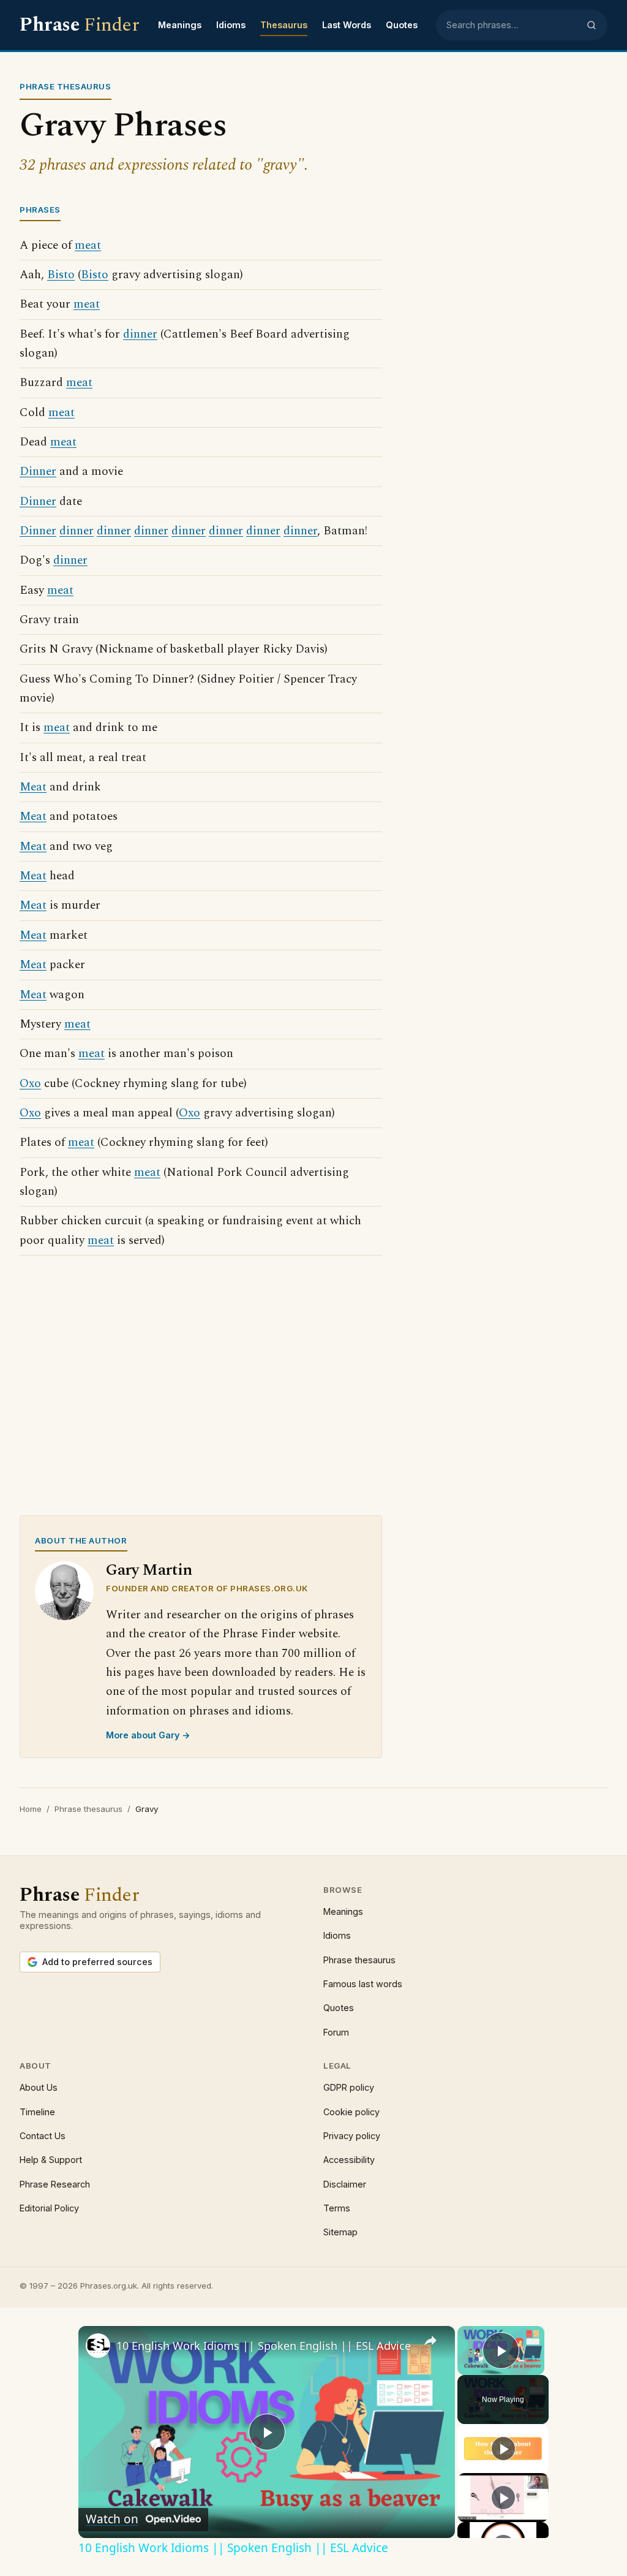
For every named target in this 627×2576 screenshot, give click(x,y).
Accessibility (349, 2160)
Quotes (402, 25)
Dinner (38, 472)
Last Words (347, 25)
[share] (430, 2341)
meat (88, 245)
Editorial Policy (49, 2208)
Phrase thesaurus (88, 1809)
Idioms (231, 25)
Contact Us (43, 2136)
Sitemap (340, 2232)
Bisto (61, 275)
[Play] (503, 2449)
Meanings (180, 25)
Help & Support (51, 2160)
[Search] (591, 25)
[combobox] (512, 25)
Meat (33, 787)
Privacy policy (352, 2136)
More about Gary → (148, 1735)
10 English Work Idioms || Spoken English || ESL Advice (264, 2346)
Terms (337, 2208)
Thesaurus (284, 25)
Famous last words (363, 1984)
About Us (39, 2087)
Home (31, 1809)
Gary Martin (149, 1570)
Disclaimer (345, 2184)
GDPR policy (349, 2087)
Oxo (30, 1084)
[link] (98, 2346)
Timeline (37, 2112)
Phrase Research (55, 2184)
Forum (336, 2032)
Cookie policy (351, 2112)
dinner (140, 334)
